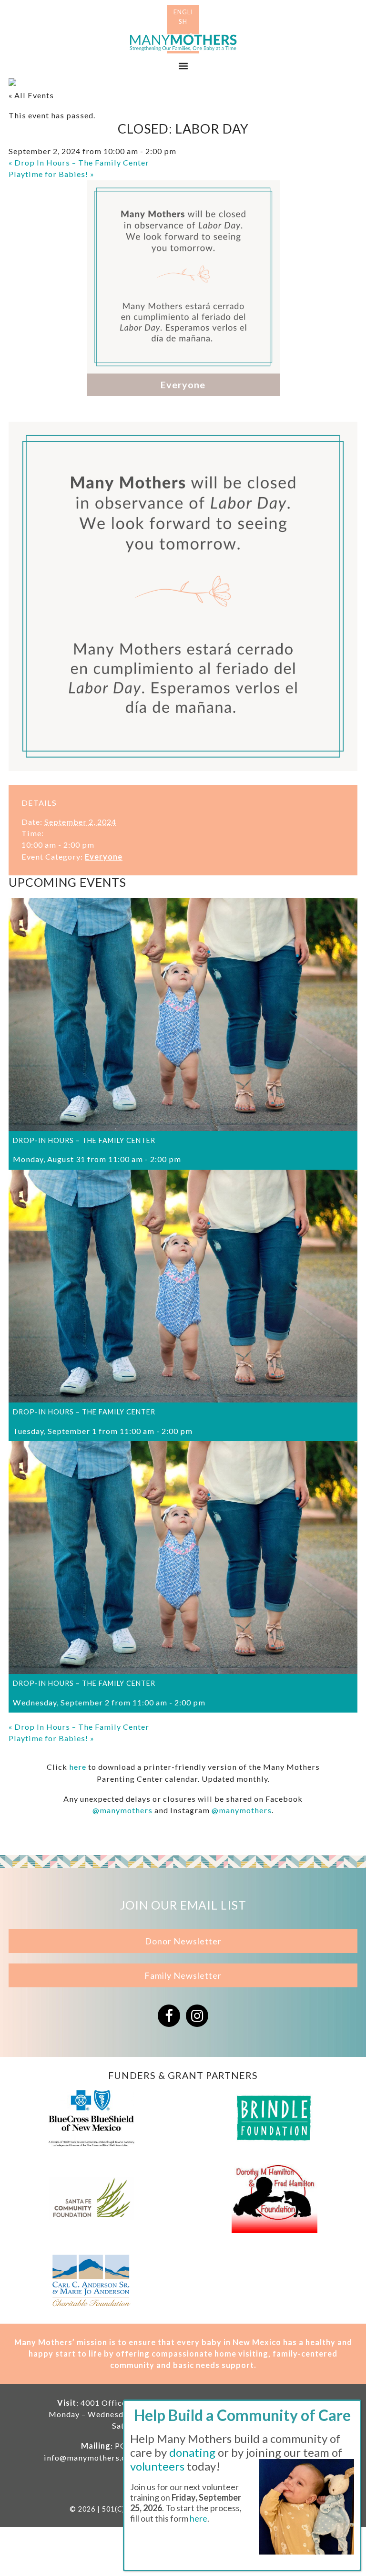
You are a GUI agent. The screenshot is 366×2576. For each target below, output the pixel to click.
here (78, 1767)
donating (192, 2452)
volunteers (157, 2466)
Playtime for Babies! (51, 174)
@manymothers (122, 1810)
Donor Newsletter (183, 1941)
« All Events (31, 95)
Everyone (104, 857)
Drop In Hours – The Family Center (79, 162)
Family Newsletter (183, 1975)
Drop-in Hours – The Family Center (84, 1140)
